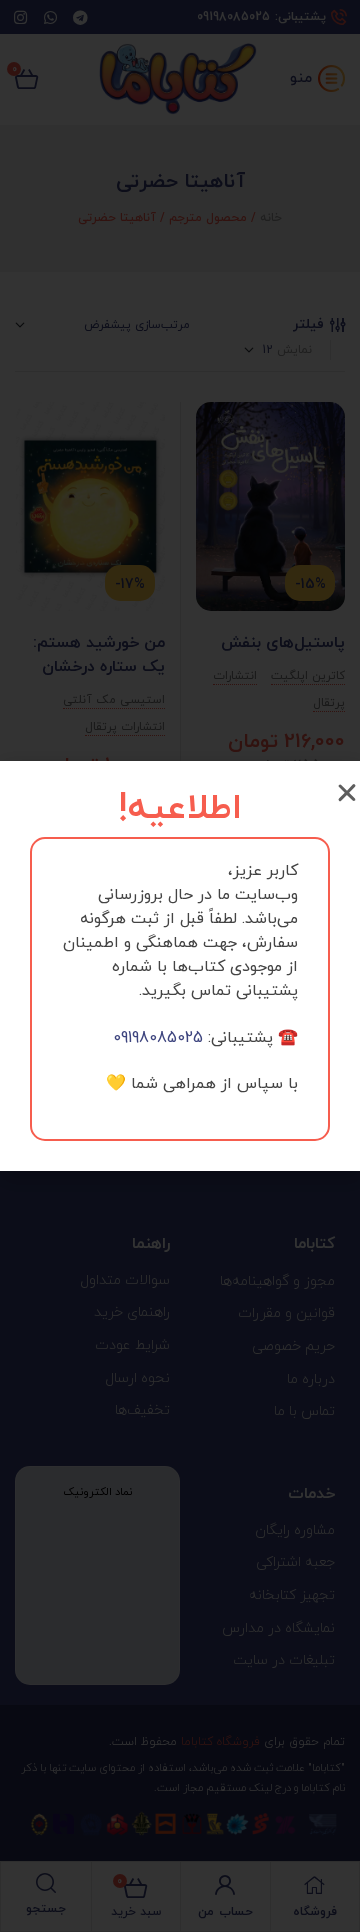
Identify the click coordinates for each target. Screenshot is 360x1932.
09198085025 (158, 1038)
